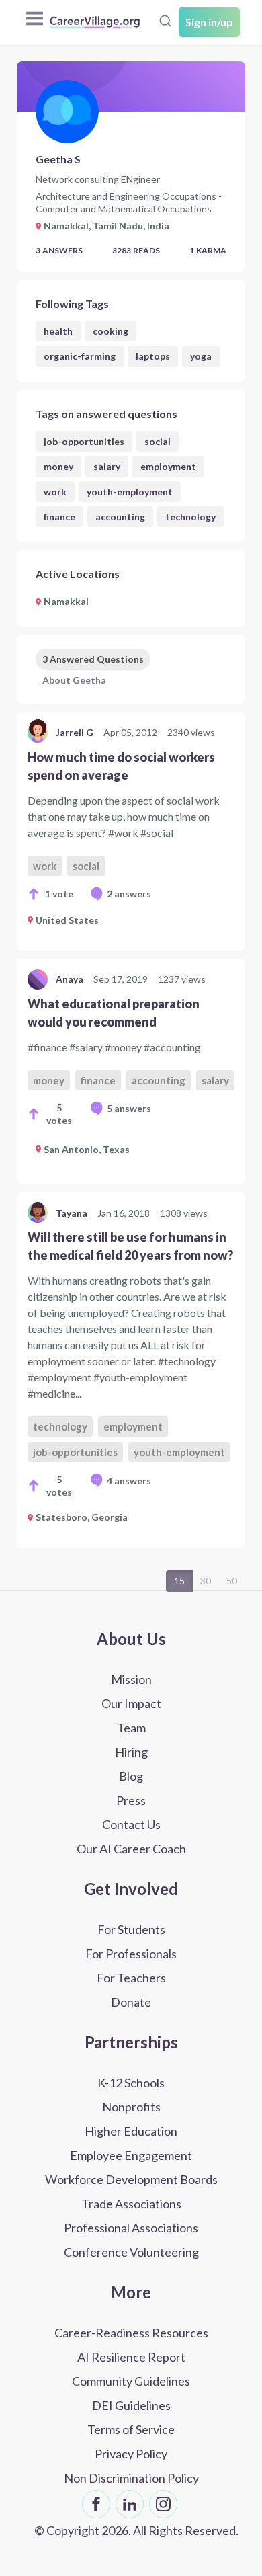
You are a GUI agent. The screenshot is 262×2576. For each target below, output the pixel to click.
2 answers (129, 894)
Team (131, 1728)
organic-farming (80, 356)
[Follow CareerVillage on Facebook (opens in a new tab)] (96, 2504)
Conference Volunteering (131, 2252)
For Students (131, 1929)
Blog (131, 1776)
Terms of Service (131, 2429)
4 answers (129, 1481)
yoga (201, 356)
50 (232, 1581)
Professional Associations (131, 2228)
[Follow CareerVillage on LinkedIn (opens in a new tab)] (130, 2504)
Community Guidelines (131, 2381)
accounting (120, 517)
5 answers (129, 1108)
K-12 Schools (131, 2083)
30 (206, 1581)
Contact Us (131, 1824)
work (55, 492)
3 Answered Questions (93, 659)
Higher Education (131, 2131)
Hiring (131, 1752)
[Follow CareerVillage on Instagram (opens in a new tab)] (163, 2504)
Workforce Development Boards (131, 2179)
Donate (131, 2002)
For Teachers (131, 1978)
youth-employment (130, 492)
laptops (153, 356)
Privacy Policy (131, 2454)
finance (59, 517)
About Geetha (74, 680)
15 (179, 1581)
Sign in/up (209, 22)
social (158, 441)
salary (107, 466)
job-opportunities (84, 441)
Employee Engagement (131, 2155)
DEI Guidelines (131, 2405)
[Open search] (165, 21)
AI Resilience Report (131, 2357)
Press (131, 1800)
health (58, 331)
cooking (111, 331)
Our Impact (131, 1703)
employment (168, 466)
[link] (131, 831)
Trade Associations (131, 2204)
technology (190, 517)
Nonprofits (131, 2107)
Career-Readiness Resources (131, 2333)
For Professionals (131, 1954)
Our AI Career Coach (131, 1849)
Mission (131, 1679)
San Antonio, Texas (87, 1149)
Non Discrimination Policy (131, 2478)
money (58, 466)
